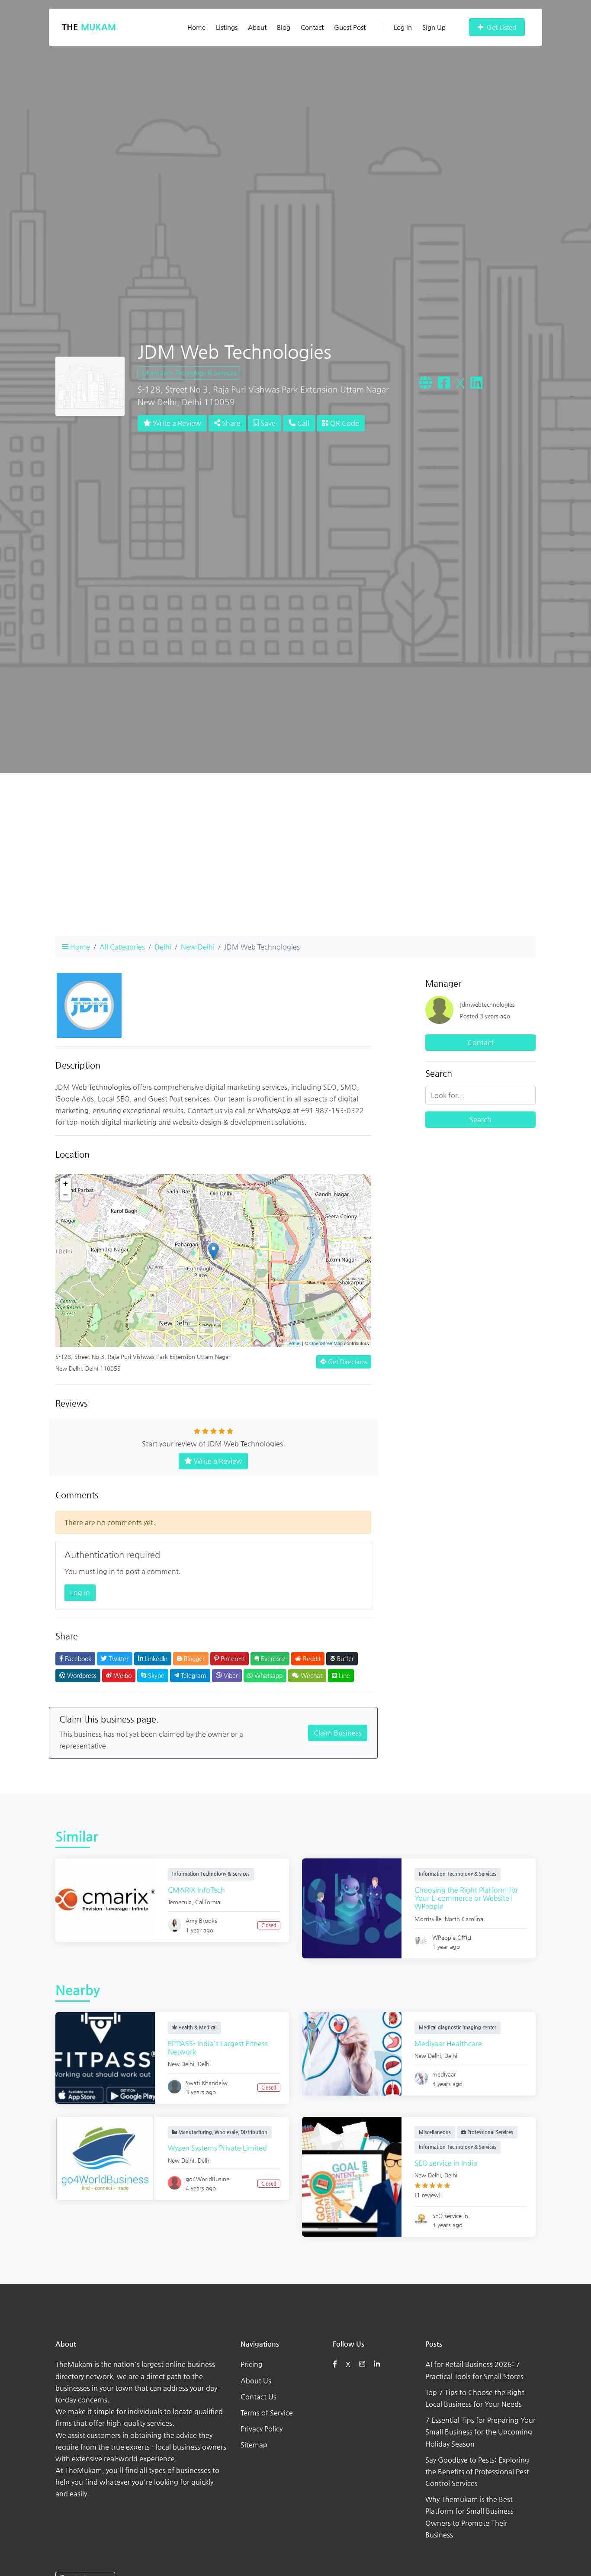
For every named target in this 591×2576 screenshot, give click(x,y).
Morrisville (428, 1919)
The (89, 27)
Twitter (118, 1658)
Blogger (193, 1658)
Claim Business (338, 1733)
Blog (284, 27)
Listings (227, 27)
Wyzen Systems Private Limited (217, 2148)
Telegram (193, 1675)
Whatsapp (268, 1675)
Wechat (311, 1675)
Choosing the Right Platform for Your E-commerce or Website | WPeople (466, 1898)
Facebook (77, 1658)
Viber (230, 1675)
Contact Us (259, 2397)
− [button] (66, 1195)
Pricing (252, 2364)
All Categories (122, 947)
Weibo (122, 1675)
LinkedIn (155, 1658)
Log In (403, 27)
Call (302, 423)
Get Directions (347, 1362)
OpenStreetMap (326, 1343)
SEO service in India (446, 2163)
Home (196, 27)
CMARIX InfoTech (196, 1890)
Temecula (180, 1902)
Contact (312, 27)
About (257, 27)
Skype (155, 1675)
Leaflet (294, 1343)
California (208, 1902)
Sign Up (434, 27)
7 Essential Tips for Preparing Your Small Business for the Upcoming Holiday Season (480, 2432)
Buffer (345, 1658)
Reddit (311, 1658)
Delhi (163, 947)
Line (344, 1675)
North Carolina (464, 1919)
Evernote (272, 1658)
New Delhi (198, 947)
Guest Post (350, 27)
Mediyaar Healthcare (448, 2043)
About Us (256, 2381)
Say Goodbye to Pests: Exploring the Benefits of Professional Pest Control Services (477, 2471)
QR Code (344, 423)
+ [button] (66, 1183)
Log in (80, 1592)
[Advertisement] (295, 868)
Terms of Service (267, 2413)
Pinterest (232, 1658)
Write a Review (176, 423)
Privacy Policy (262, 2429)
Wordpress (81, 1675)
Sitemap (254, 2445)
